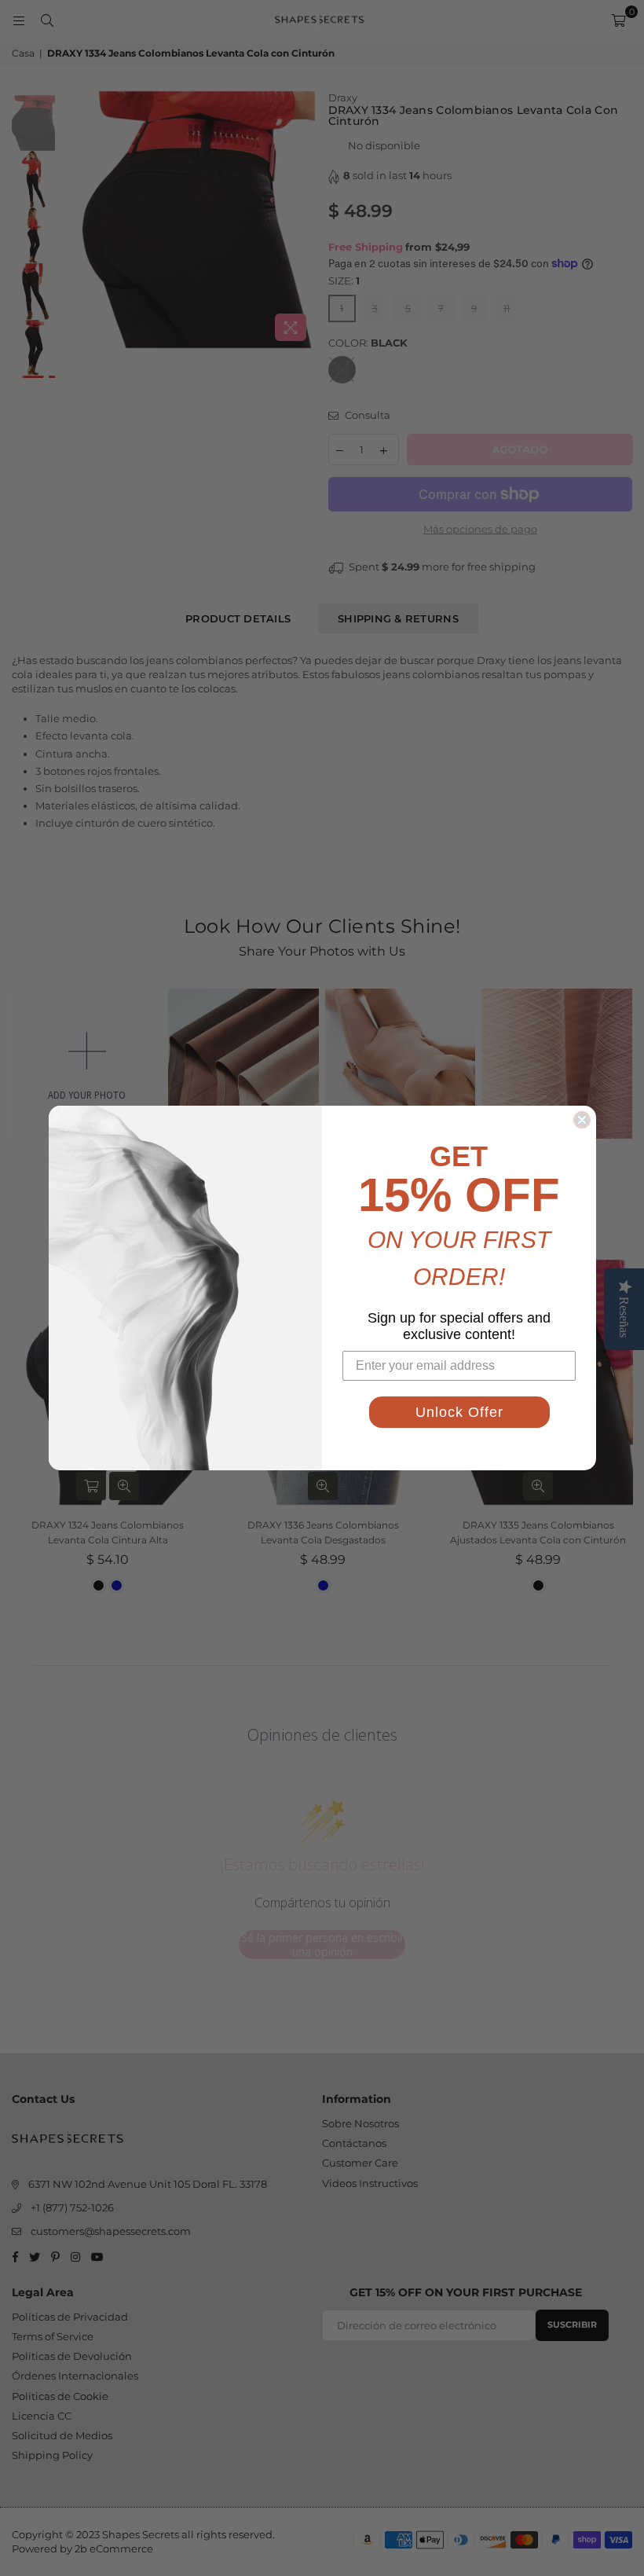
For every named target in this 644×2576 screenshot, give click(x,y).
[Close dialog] (582, 1120)
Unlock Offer (459, 1412)
